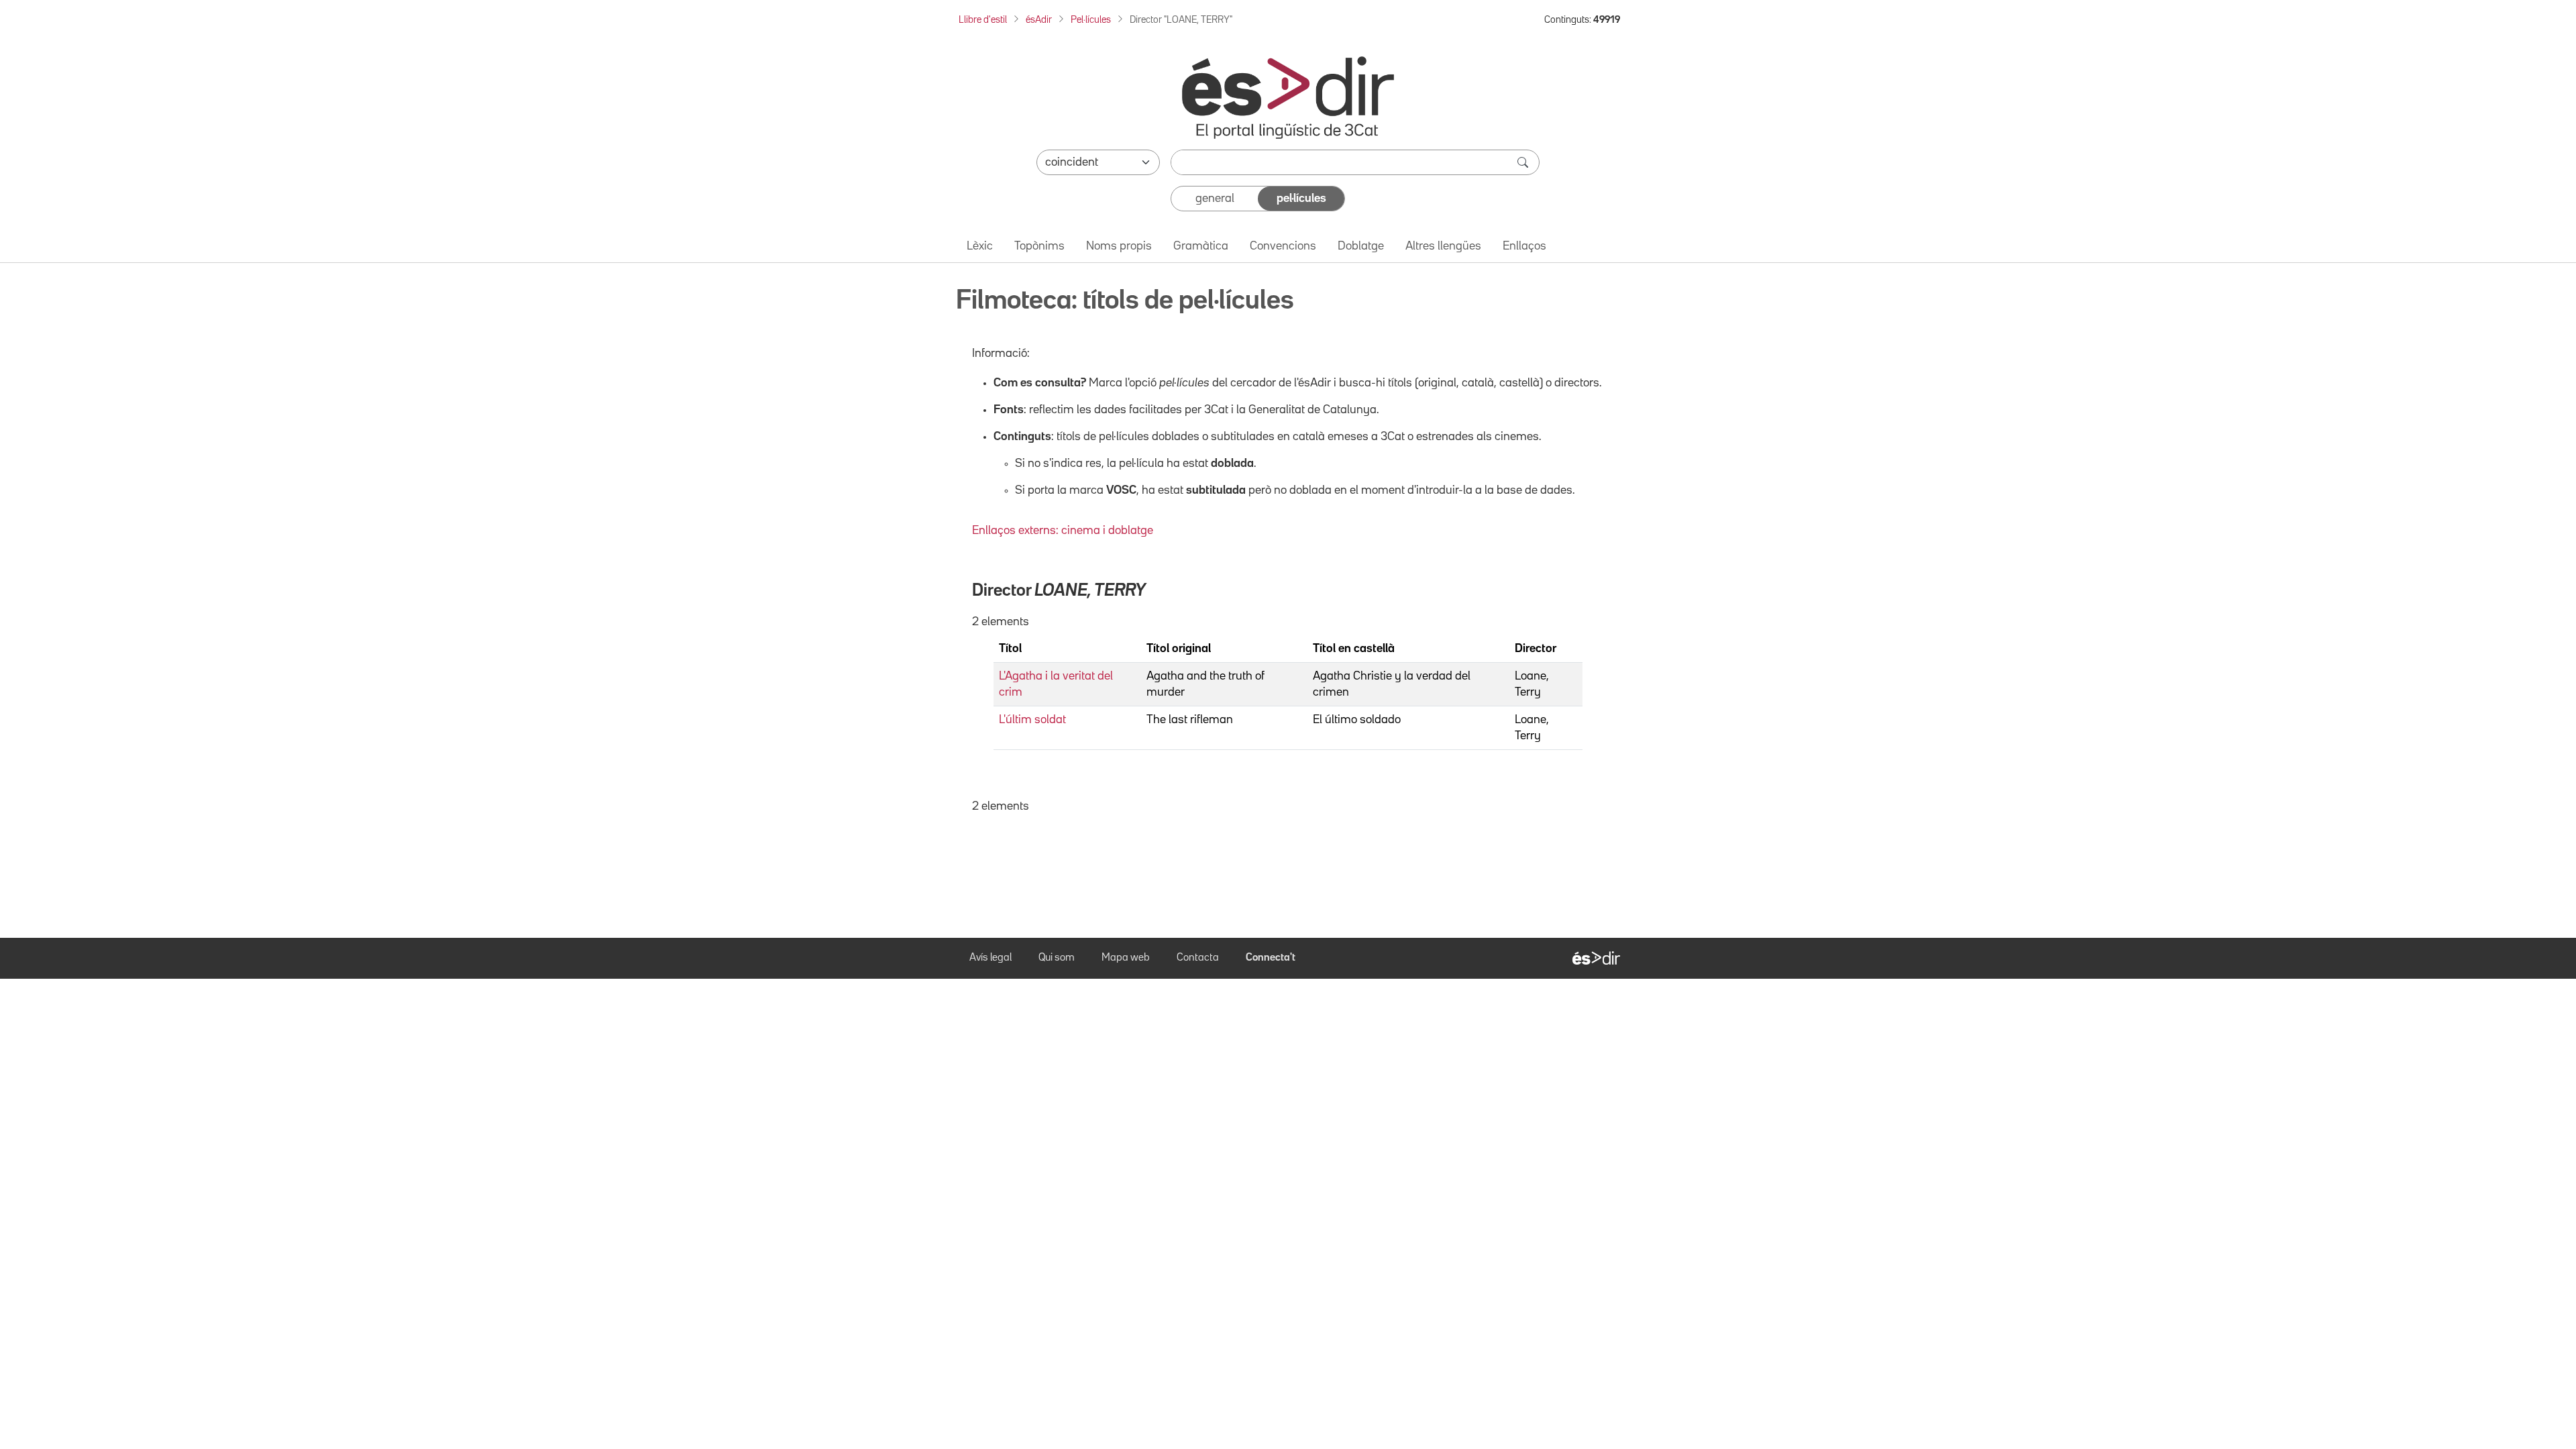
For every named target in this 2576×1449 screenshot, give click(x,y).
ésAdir (1039, 20)
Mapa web (1126, 958)
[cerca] (1524, 162)
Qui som (1057, 958)
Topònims (1039, 246)
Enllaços (1524, 246)
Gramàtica (1201, 246)
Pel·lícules (1091, 20)
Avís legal (990, 958)
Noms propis (1119, 246)
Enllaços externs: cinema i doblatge (1063, 531)
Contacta (1198, 958)
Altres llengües (1443, 246)
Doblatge (1361, 246)
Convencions (1283, 246)
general (1215, 199)
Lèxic (980, 246)
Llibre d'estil (983, 20)
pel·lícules (1301, 199)
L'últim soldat (1032, 720)
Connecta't (1271, 958)
